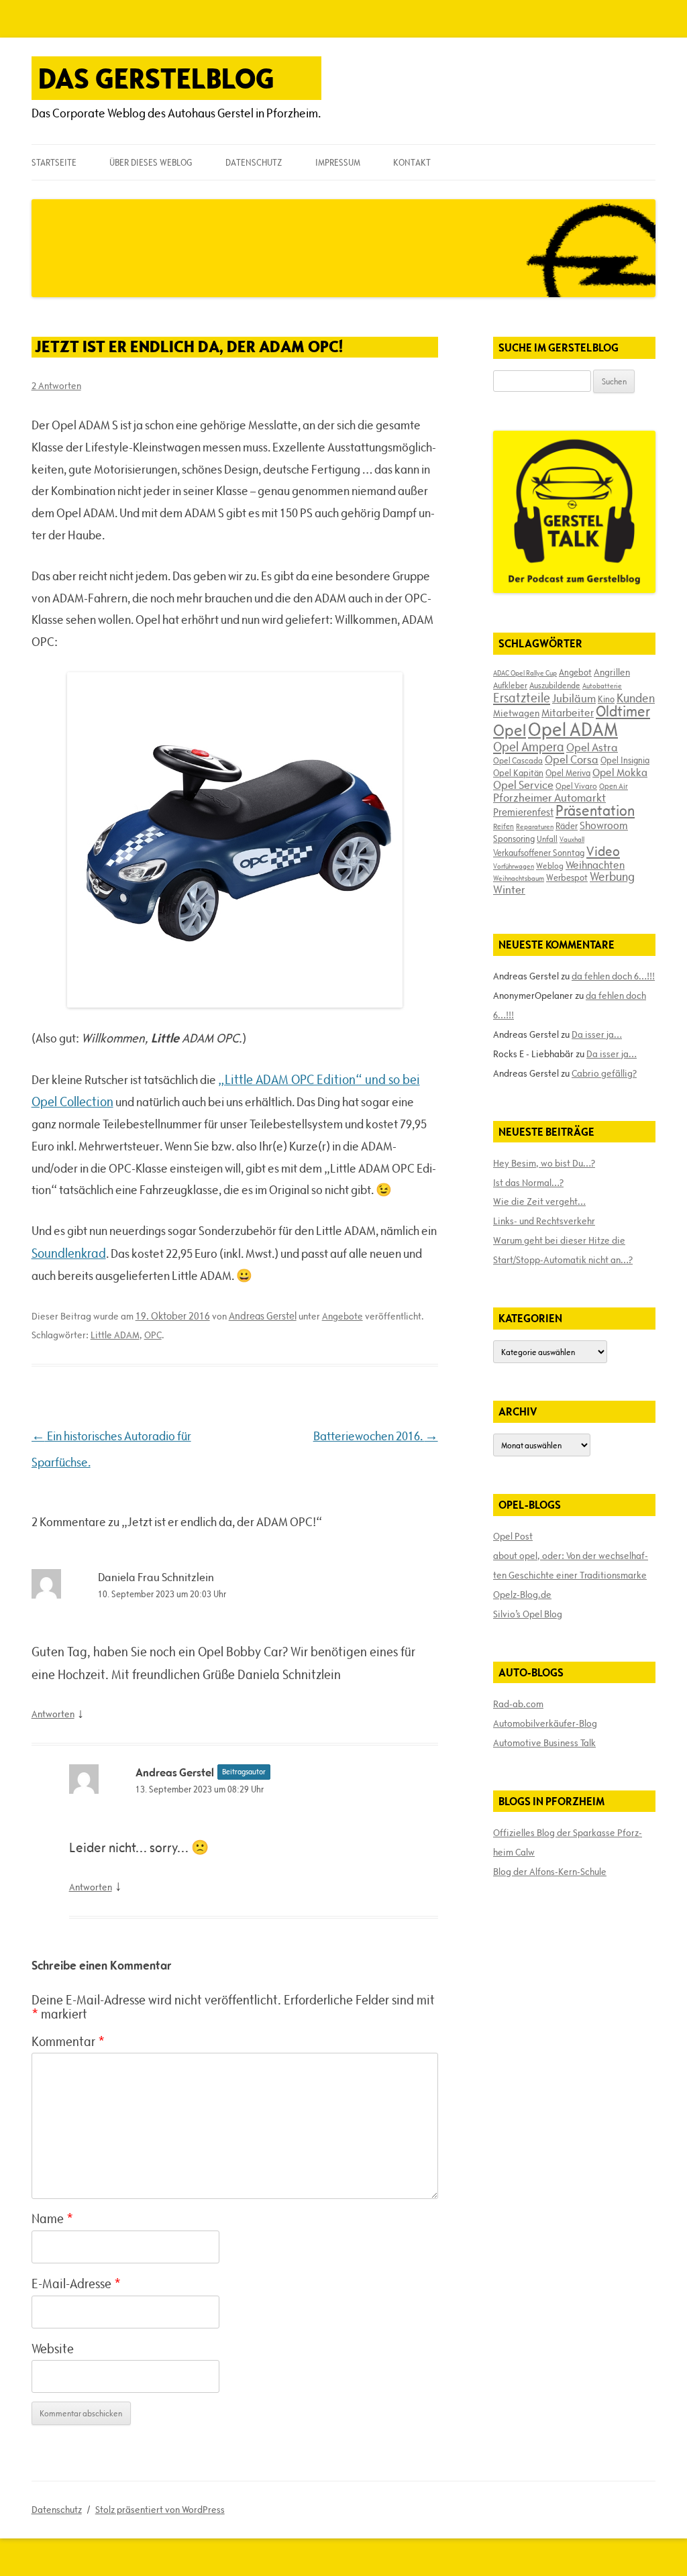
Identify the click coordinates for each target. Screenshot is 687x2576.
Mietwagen (516, 713)
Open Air (614, 786)
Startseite (54, 162)
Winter (509, 890)
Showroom (604, 825)
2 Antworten (56, 386)
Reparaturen (535, 826)
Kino (606, 699)
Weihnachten (595, 865)
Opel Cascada (518, 760)
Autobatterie (602, 686)
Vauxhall (572, 839)
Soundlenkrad (69, 1253)
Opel (510, 730)
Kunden (636, 698)
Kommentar (68, 2041)
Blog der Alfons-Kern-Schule (550, 1872)
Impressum (338, 162)
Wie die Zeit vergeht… (539, 1201)
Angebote (342, 1316)
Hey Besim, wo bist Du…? (544, 1163)
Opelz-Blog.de (522, 1595)
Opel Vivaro (576, 786)
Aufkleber (510, 685)
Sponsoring (514, 839)
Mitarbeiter (568, 712)
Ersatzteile (522, 698)
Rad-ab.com (518, 1704)
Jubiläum (574, 698)
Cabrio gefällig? (604, 1073)
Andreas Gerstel (263, 1316)
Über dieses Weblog (151, 162)
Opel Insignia (625, 760)
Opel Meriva (568, 773)
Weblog (550, 865)
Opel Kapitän (518, 773)
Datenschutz (254, 162)
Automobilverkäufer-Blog (545, 1723)
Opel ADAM (573, 729)
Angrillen (612, 672)
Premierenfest (523, 812)
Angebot (575, 672)
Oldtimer (623, 711)
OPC (153, 1335)
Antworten (53, 1714)
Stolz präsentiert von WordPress (160, 2510)
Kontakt (412, 162)
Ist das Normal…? (528, 1183)
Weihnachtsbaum (519, 878)
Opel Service (523, 785)
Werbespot (567, 877)
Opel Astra (592, 747)
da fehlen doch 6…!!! (613, 976)
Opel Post (513, 1536)
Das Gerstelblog (156, 78)
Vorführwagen (514, 866)
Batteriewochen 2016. (376, 1436)
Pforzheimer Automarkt (549, 798)
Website (53, 2349)
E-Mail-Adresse (76, 2284)
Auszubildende (555, 685)
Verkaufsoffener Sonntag (539, 853)
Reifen (504, 826)
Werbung (612, 876)
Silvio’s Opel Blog (528, 1614)
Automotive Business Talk (544, 1743)
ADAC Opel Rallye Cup (525, 673)
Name (52, 2218)
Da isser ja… (597, 1034)
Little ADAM (115, 1335)
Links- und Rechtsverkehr (544, 1221)
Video (603, 851)
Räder (567, 826)
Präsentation (595, 811)
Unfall (547, 839)
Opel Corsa (572, 759)
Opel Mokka (620, 772)
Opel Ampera (529, 747)
